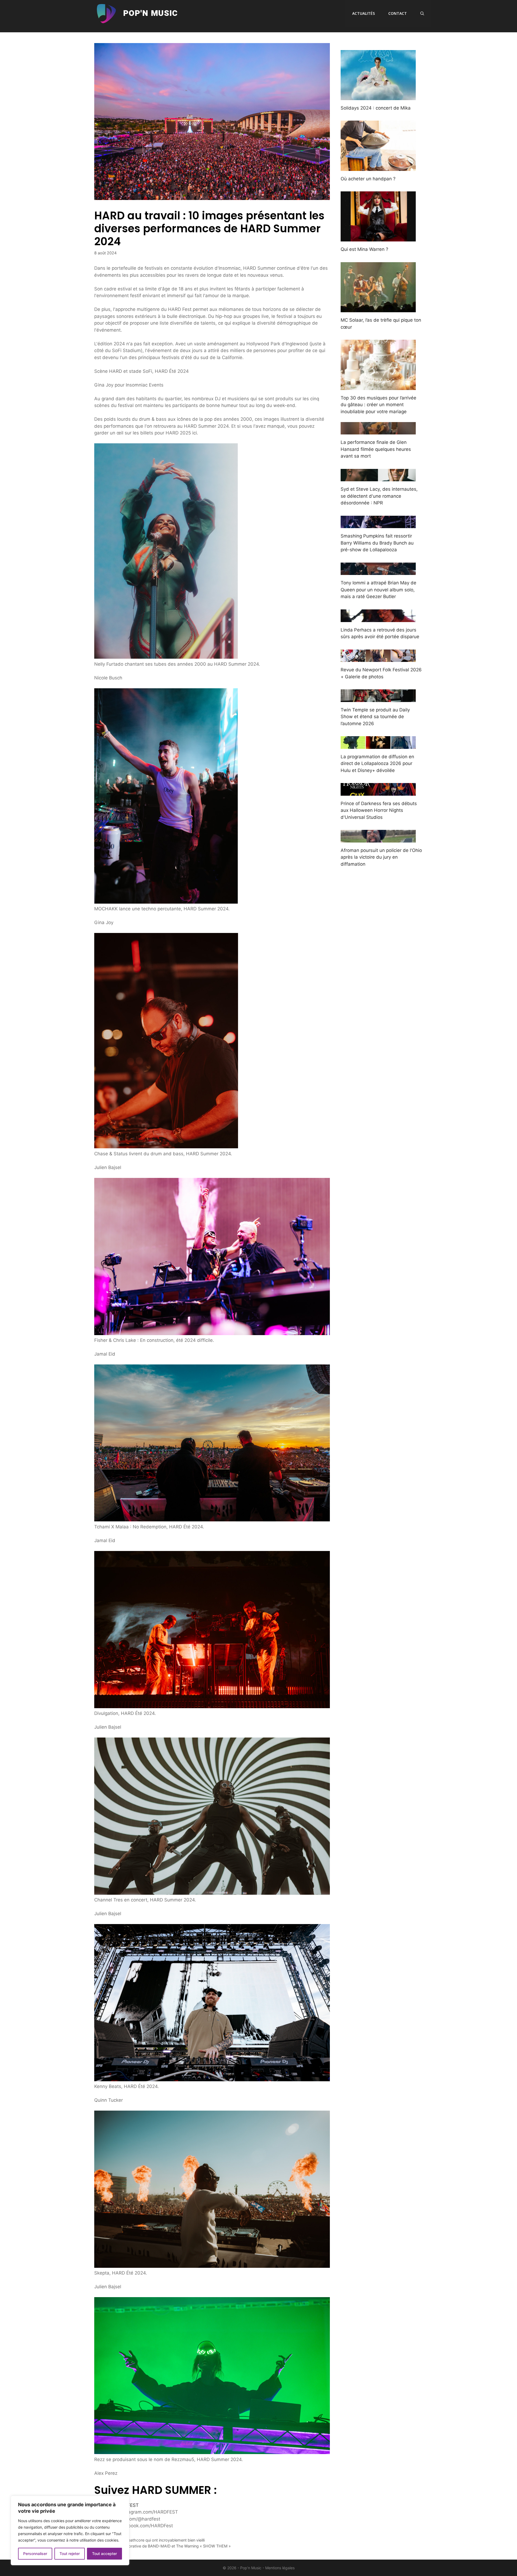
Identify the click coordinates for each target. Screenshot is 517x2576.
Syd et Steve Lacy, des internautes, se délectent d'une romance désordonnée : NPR (379, 496)
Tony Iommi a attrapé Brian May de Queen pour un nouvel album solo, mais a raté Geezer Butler (378, 590)
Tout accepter (104, 2554)
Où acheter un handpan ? (368, 179)
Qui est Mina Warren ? (364, 249)
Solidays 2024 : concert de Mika (376, 108)
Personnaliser (35, 2554)
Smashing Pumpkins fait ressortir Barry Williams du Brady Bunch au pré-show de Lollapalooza (377, 543)
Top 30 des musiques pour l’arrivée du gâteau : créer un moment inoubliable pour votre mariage (378, 405)
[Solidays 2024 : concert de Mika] (378, 96)
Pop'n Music (150, 13)
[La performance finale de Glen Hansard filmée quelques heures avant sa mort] (378, 431)
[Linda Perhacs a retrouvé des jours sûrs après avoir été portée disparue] (378, 618)
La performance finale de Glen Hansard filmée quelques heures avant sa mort (376, 449)
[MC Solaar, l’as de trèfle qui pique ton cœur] (378, 309)
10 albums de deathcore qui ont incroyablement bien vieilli (153, 2540)
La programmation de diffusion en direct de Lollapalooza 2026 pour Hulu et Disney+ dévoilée (377, 764)
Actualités (364, 13)
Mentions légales (280, 2568)
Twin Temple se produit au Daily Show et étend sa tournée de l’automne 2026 (375, 717)
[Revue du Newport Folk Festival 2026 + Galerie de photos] (378, 658)
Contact (398, 13)
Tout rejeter (70, 2554)
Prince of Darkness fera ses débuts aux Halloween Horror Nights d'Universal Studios (379, 810)
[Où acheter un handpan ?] (378, 167)
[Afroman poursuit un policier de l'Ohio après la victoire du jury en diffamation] (378, 839)
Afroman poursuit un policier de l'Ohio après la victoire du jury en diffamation (381, 857)
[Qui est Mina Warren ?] (378, 238)
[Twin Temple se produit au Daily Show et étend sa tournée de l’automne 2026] (378, 698)
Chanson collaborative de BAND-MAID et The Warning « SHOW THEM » (166, 2546)
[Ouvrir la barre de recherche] (422, 13)
